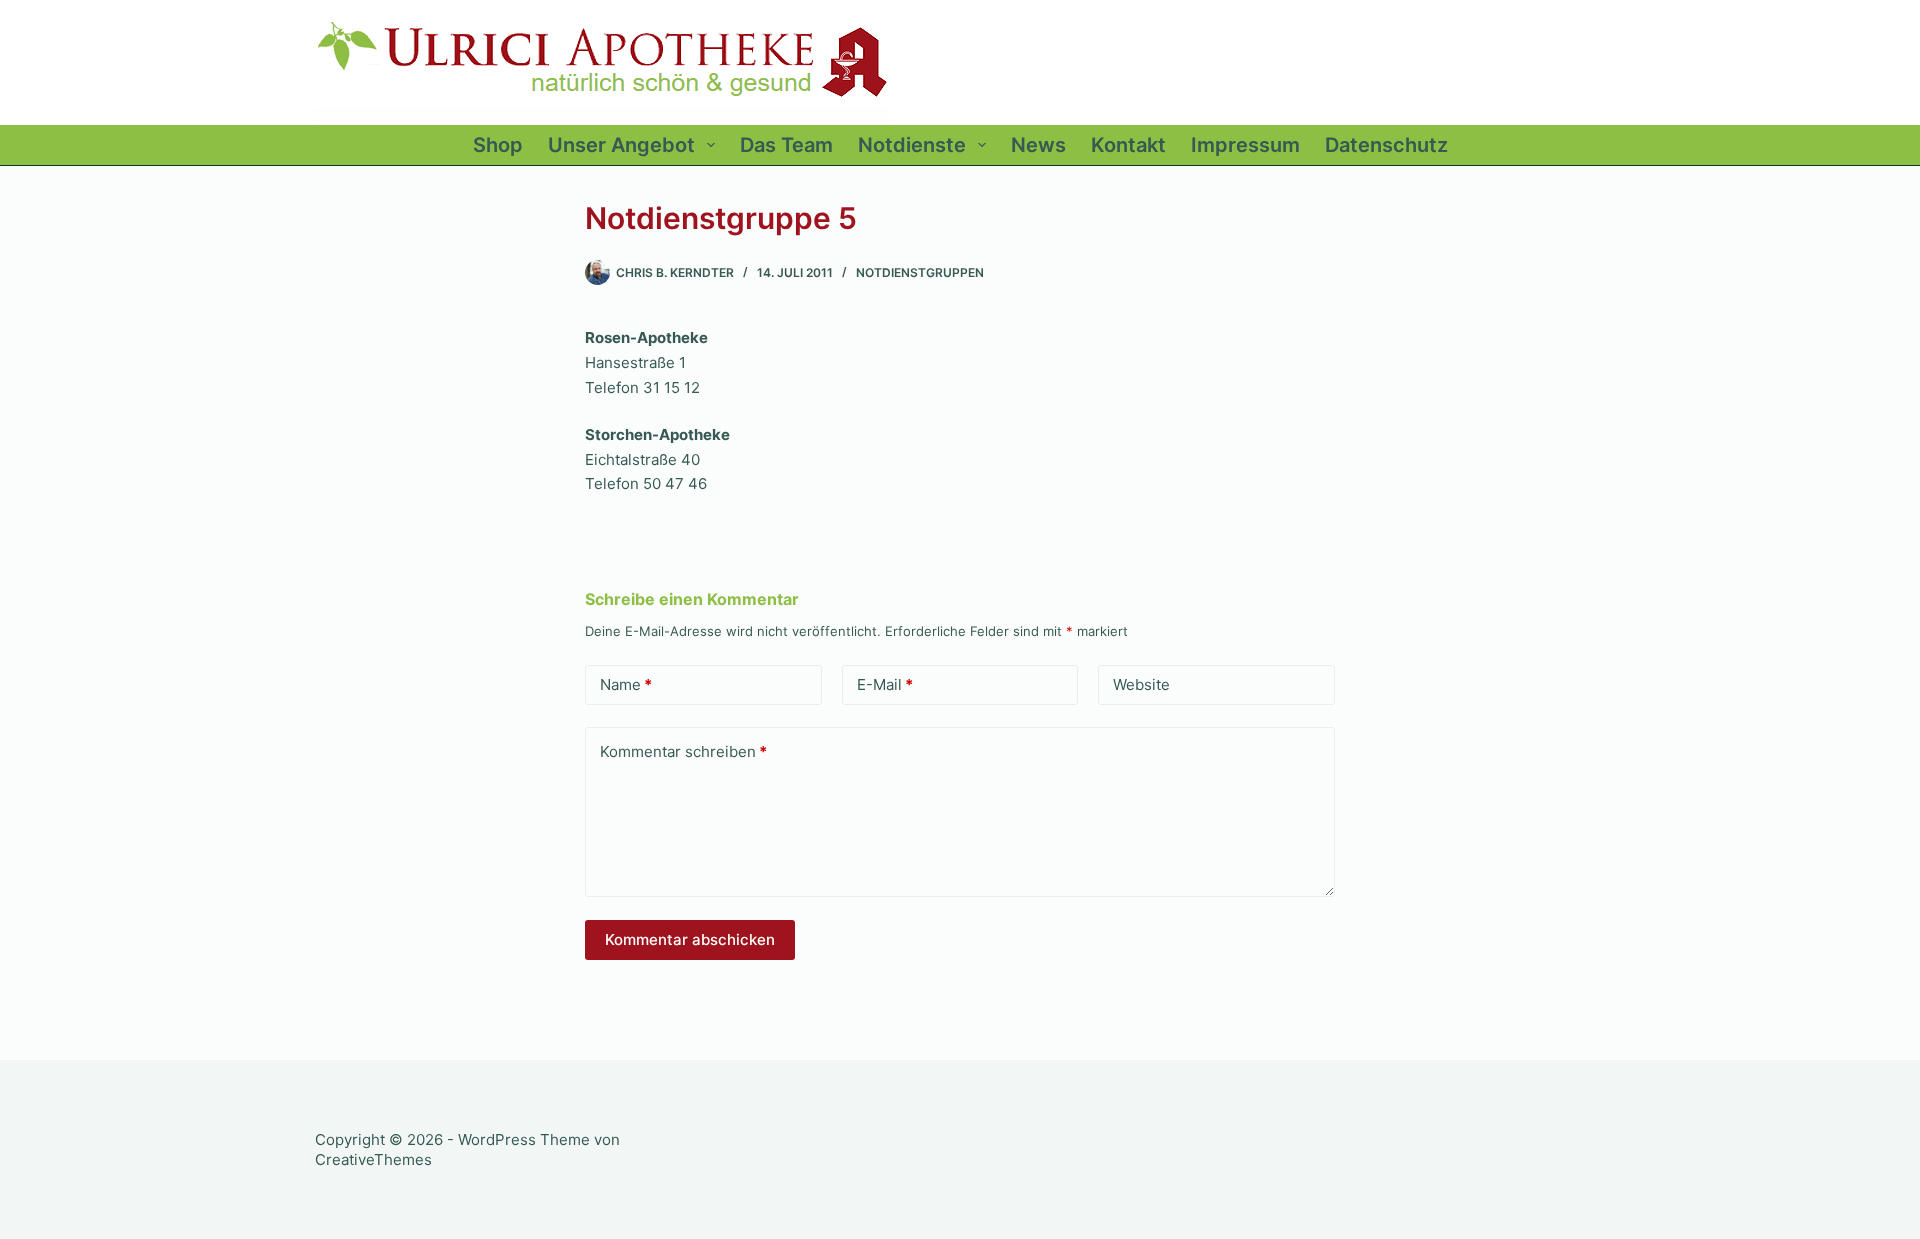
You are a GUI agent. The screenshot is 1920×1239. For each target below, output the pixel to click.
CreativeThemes (373, 1159)
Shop (498, 145)
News (1038, 145)
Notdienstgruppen (920, 272)
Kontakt (1128, 145)
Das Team (786, 145)
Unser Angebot (621, 145)
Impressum (1245, 145)
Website (1141, 684)
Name (626, 684)
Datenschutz (1386, 145)
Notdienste (912, 145)
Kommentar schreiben (683, 751)
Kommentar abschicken (690, 939)
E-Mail (885, 684)
